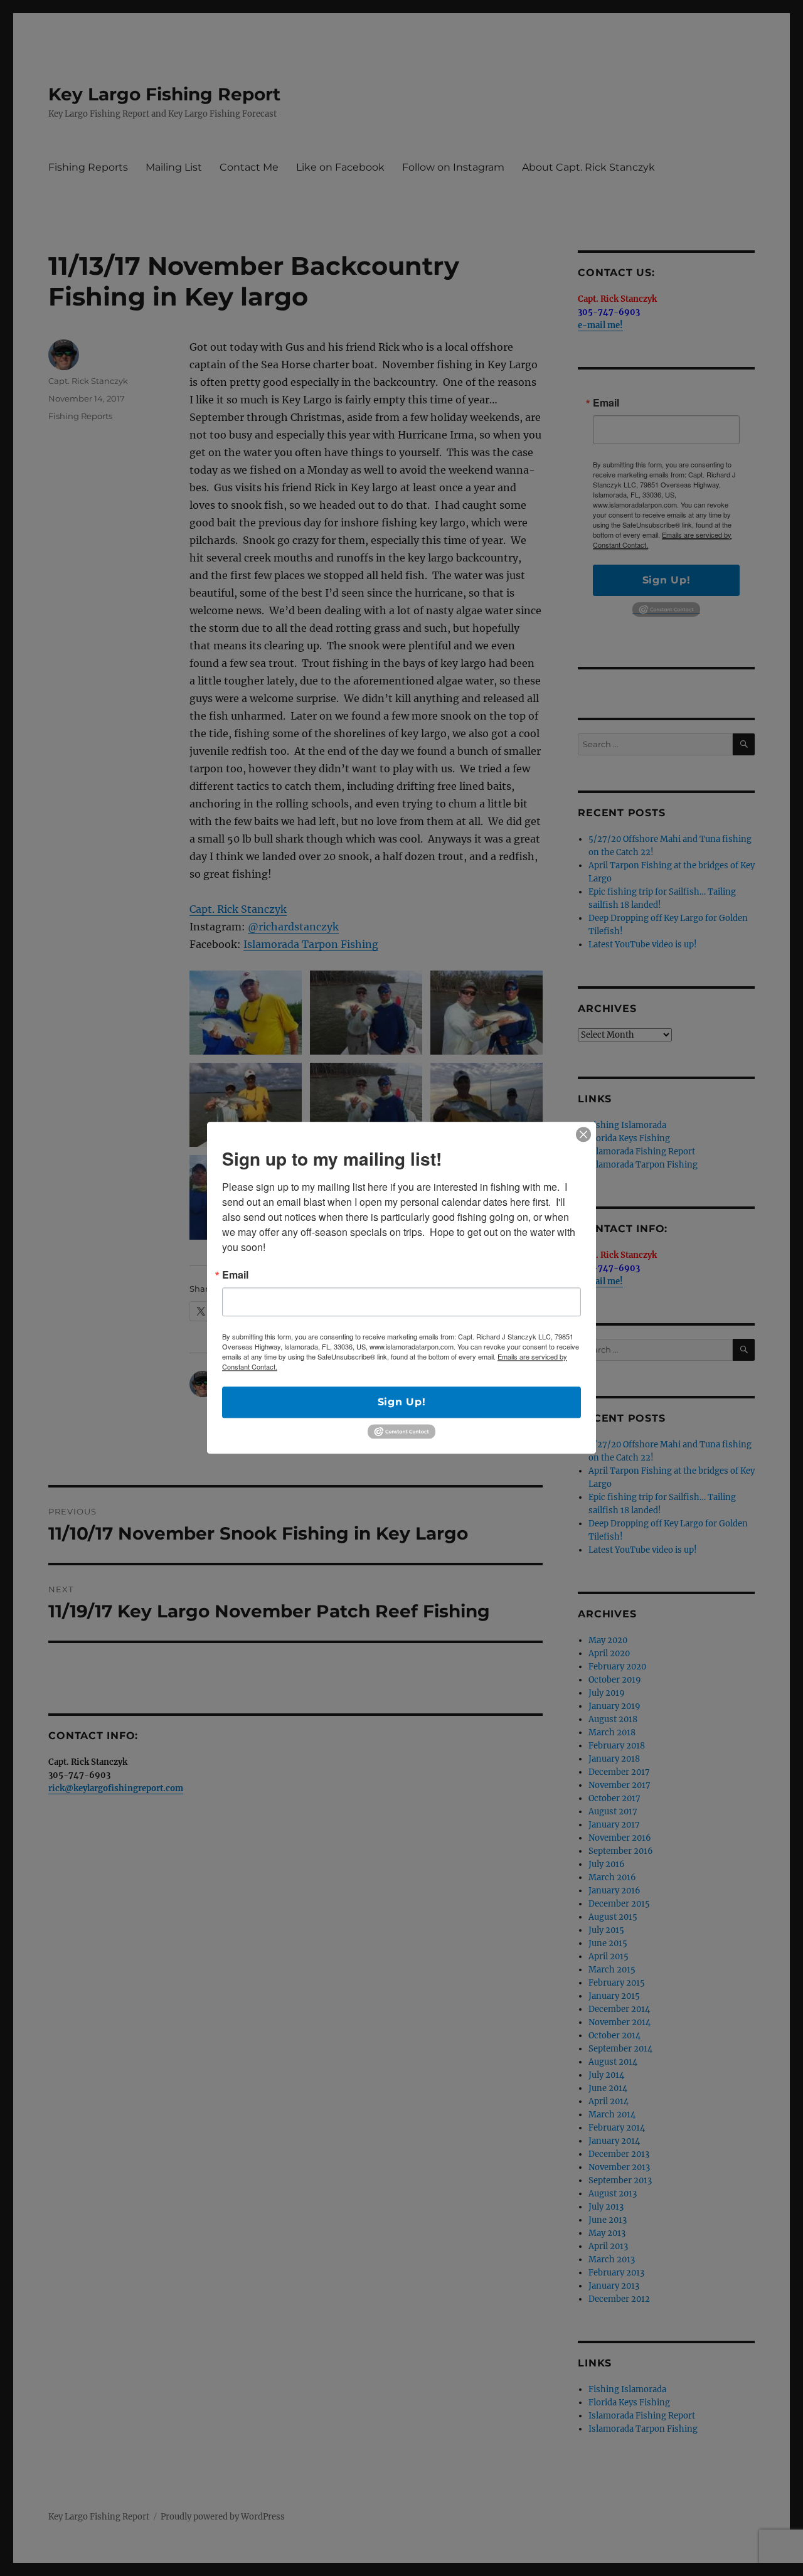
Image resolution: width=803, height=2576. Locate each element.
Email (235, 1275)
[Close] (583, 1134)
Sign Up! (402, 1402)
